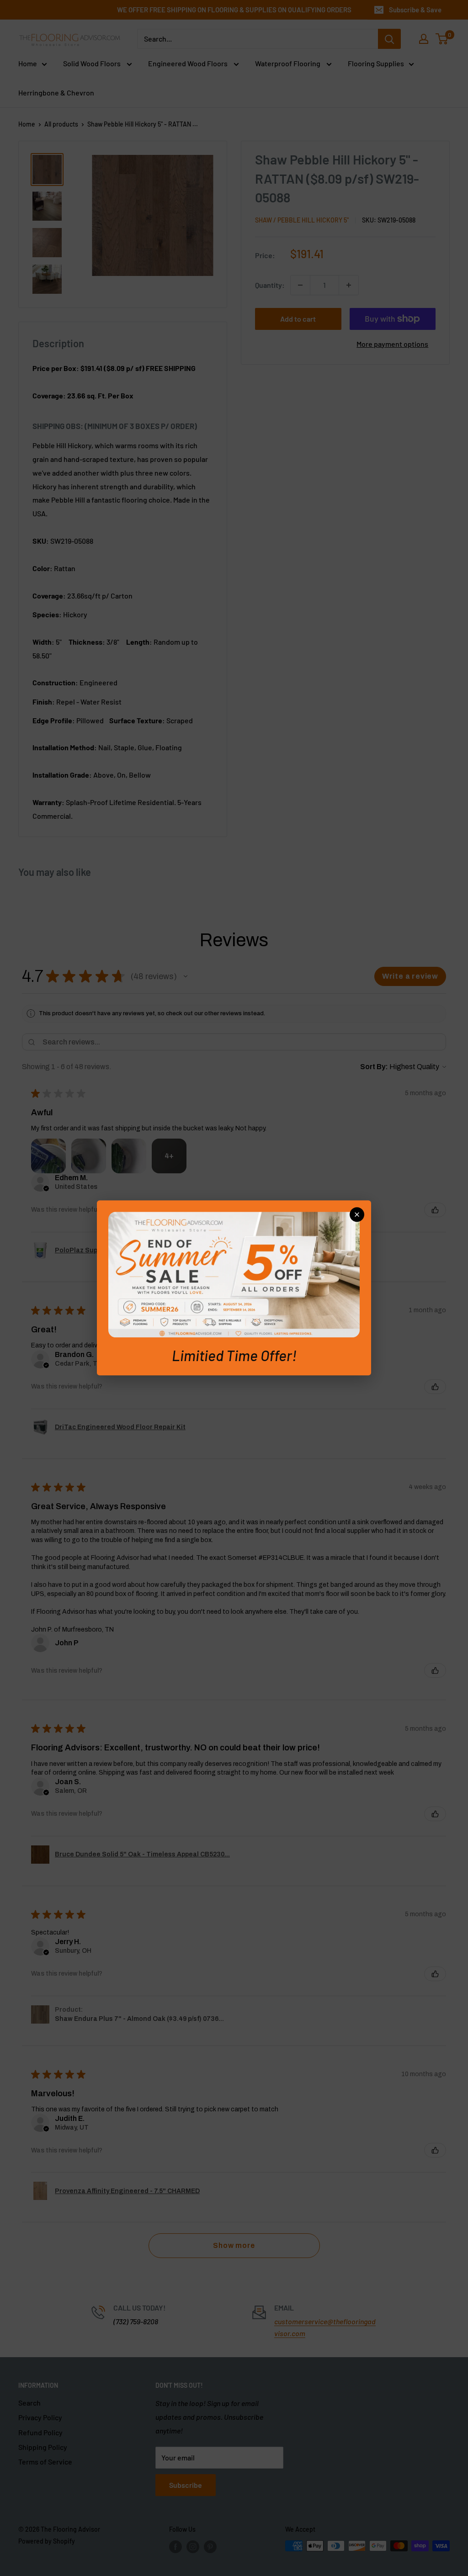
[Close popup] (357, 1214)
